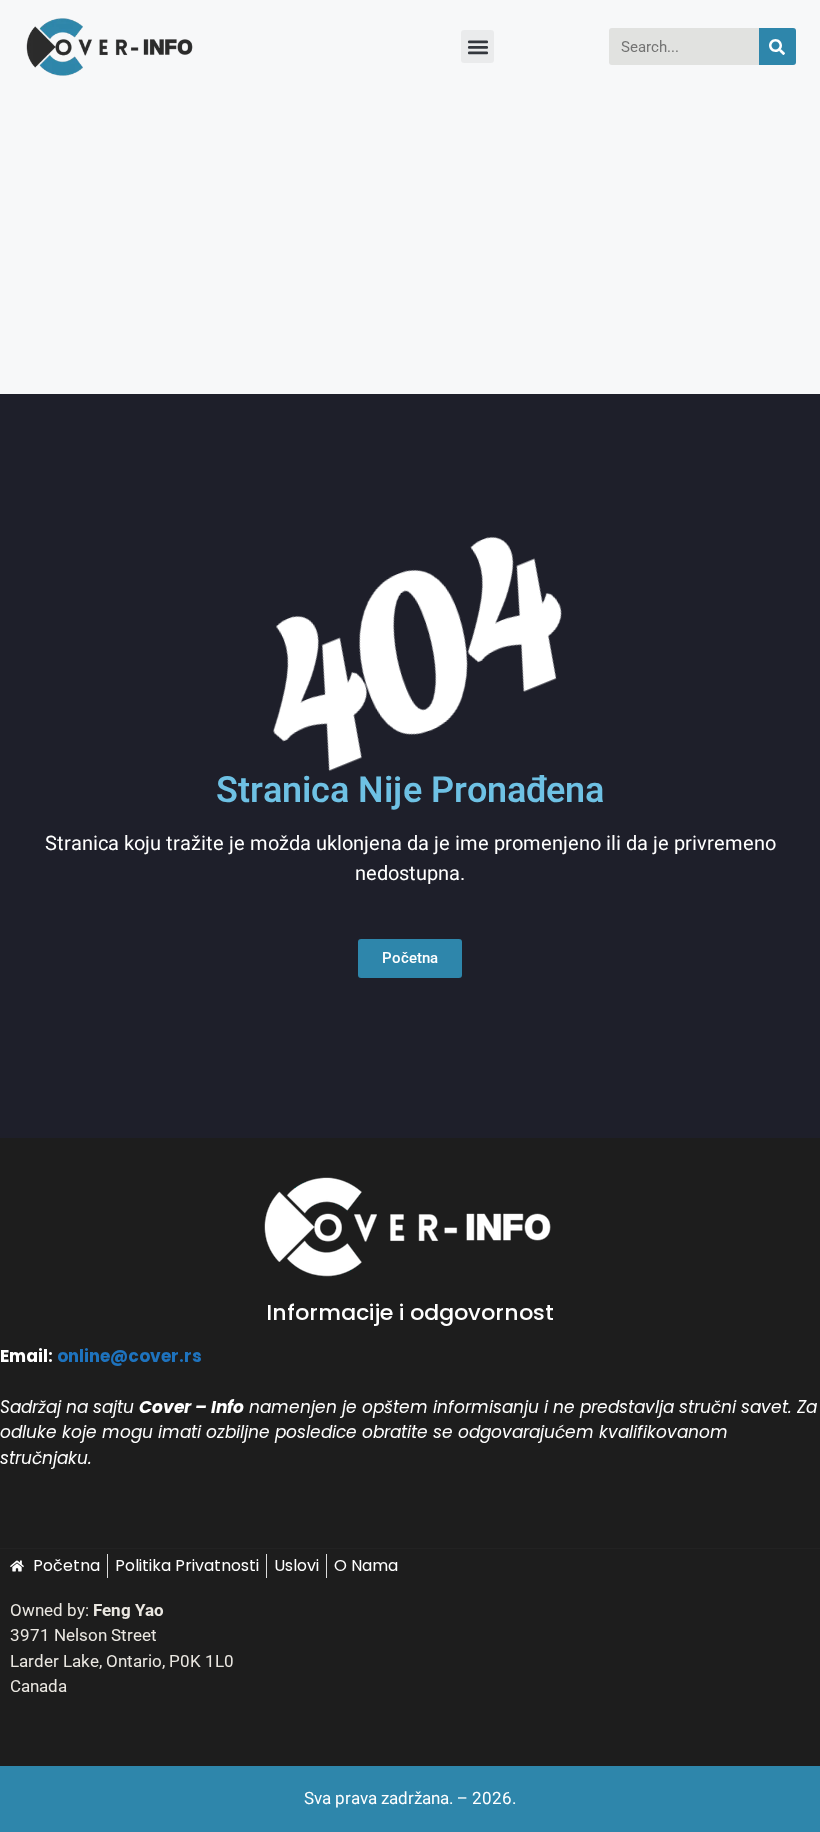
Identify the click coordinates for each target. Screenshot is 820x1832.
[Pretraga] (777, 46)
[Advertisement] (410, 244)
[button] (477, 46)
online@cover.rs (129, 1356)
